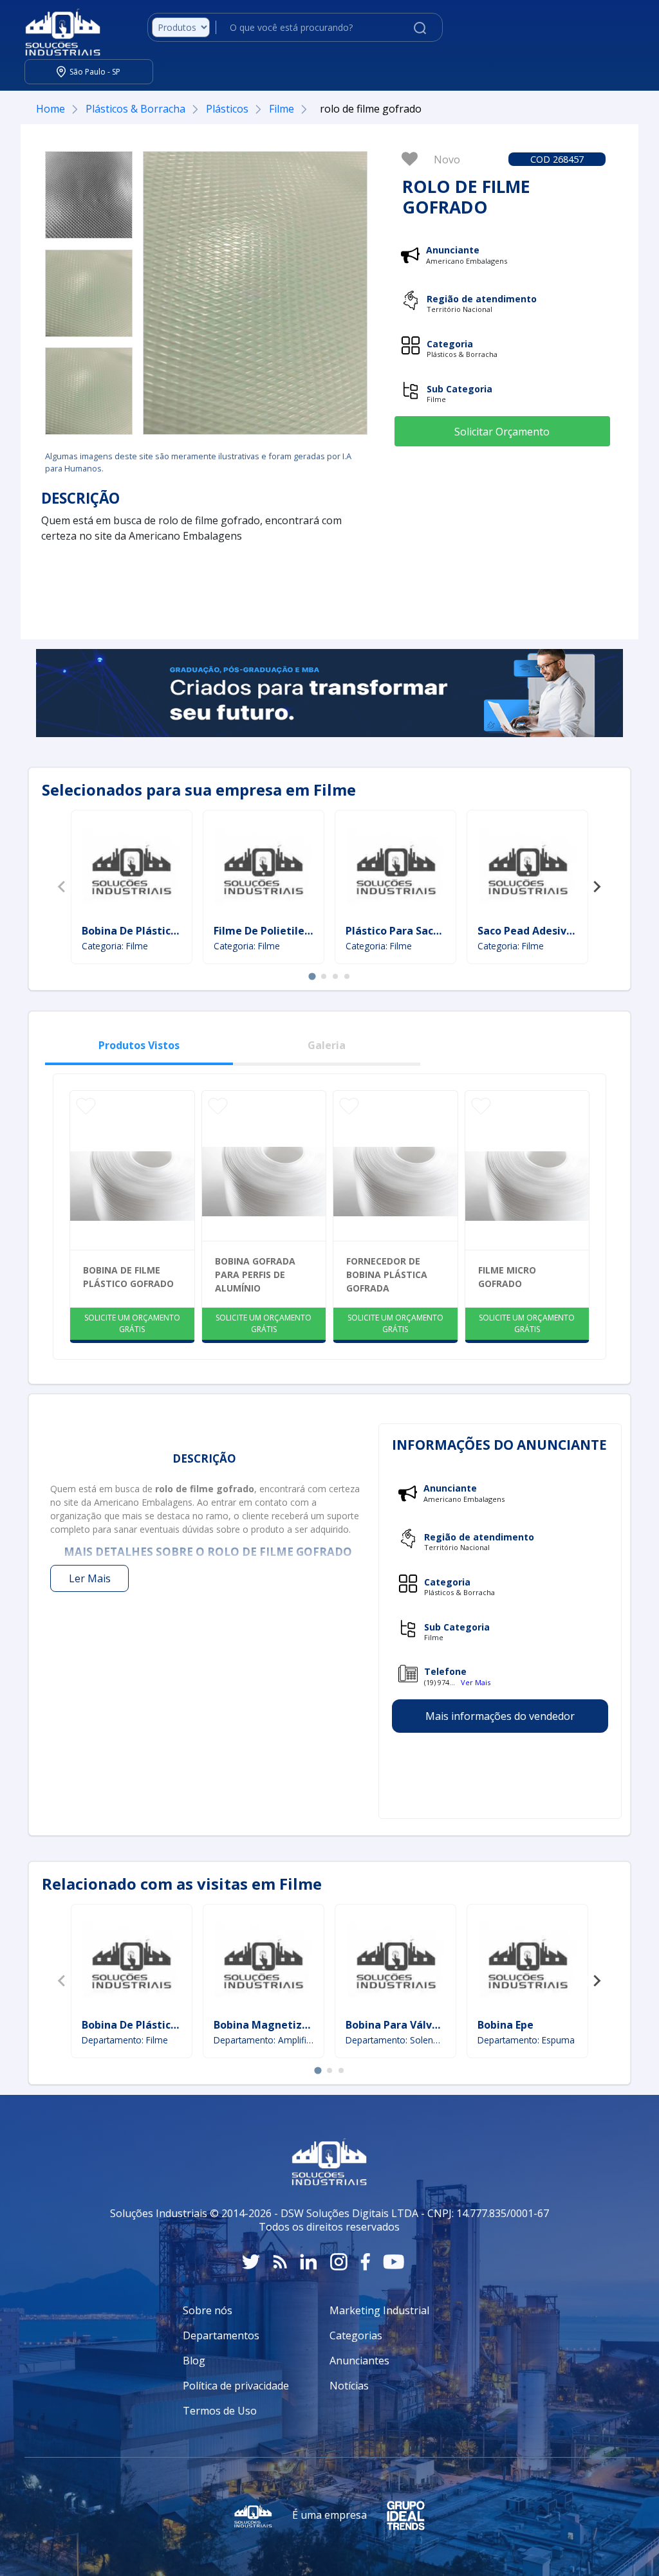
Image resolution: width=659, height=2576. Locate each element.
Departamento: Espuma (526, 2040)
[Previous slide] (62, 887)
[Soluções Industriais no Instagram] (339, 2262)
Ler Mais (90, 1578)
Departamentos (221, 2335)
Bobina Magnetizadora (273, 2025)
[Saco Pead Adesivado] (528, 869)
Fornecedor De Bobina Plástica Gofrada (387, 1274)
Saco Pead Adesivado (532, 931)
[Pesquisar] (420, 27)
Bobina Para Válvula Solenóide (423, 2025)
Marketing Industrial (379, 2310)
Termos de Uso (220, 2411)
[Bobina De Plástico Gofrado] (131, 869)
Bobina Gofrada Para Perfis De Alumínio (255, 1274)
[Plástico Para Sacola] (396, 869)
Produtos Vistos (139, 1045)
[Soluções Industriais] (56, 28)
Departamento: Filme (125, 2040)
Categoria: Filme (115, 946)
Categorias (356, 2335)
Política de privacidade (236, 2386)
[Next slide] (597, 887)
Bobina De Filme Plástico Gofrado (128, 1277)
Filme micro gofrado (507, 1277)
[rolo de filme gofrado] (89, 195)
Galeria (327, 1045)
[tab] (312, 976)
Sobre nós (208, 2310)
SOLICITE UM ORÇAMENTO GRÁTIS (132, 1323)
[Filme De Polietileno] (263, 869)
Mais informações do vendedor (500, 1716)
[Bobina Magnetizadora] (263, 1963)
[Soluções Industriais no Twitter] (251, 2262)
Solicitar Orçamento (502, 432)
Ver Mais (476, 1682)
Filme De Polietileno (265, 931)
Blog (194, 2361)
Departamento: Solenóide (395, 2040)
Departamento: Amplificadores (264, 2040)
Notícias (349, 2386)
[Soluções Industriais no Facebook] (365, 2262)
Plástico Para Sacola (397, 931)
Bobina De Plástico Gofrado (152, 931)
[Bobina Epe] (528, 1963)
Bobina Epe (506, 2025)
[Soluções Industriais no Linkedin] (309, 2262)
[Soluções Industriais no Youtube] (394, 2262)
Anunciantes (359, 2361)
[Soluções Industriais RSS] (280, 2262)
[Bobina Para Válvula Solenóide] (396, 1963)
